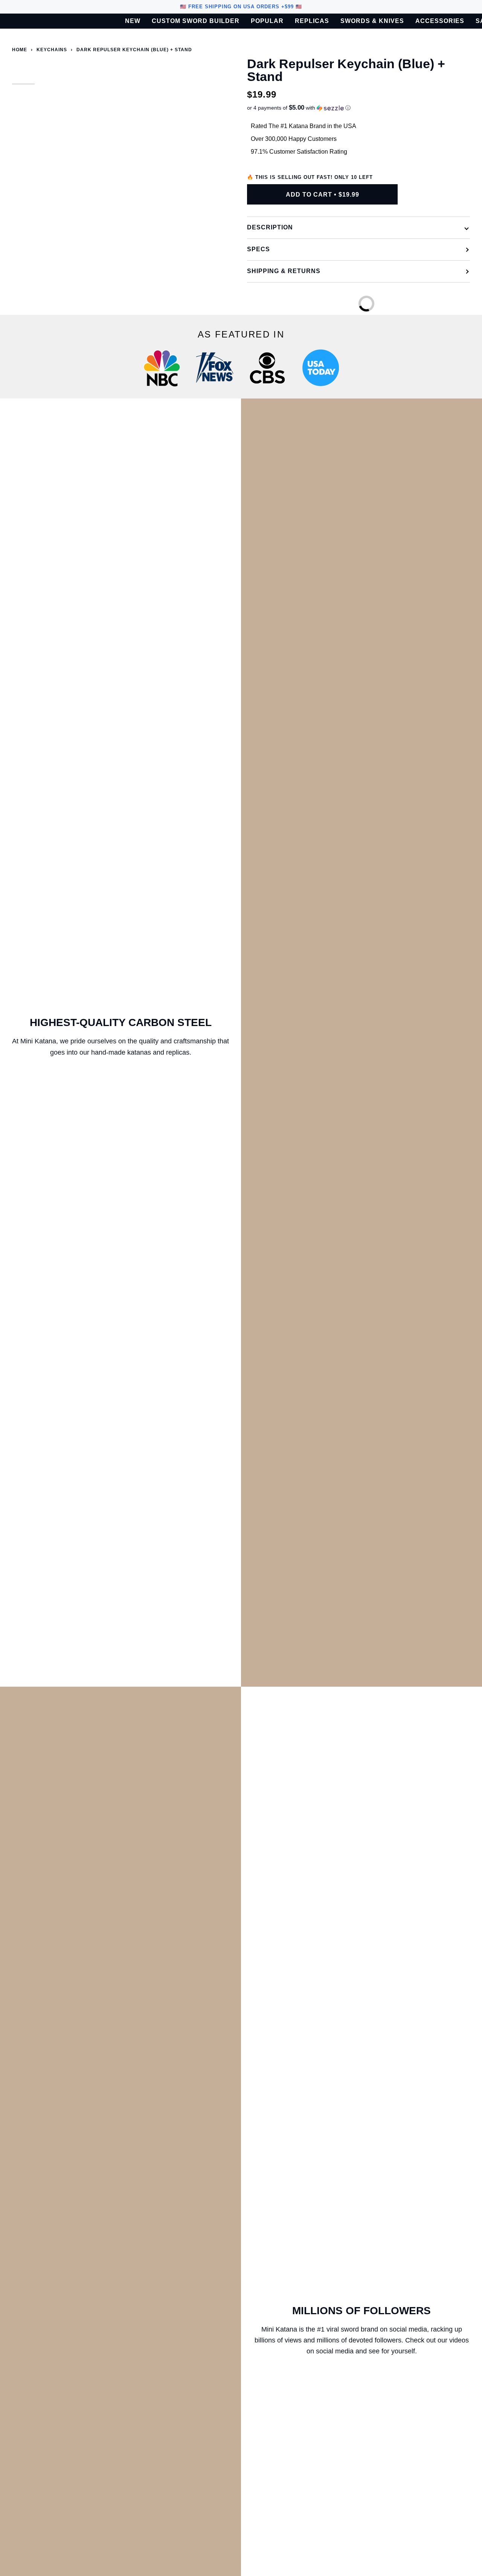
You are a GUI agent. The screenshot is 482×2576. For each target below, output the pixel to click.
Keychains (52, 50)
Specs (259, 249)
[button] (358, 108)
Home (20, 50)
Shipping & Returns (284, 271)
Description (270, 227)
